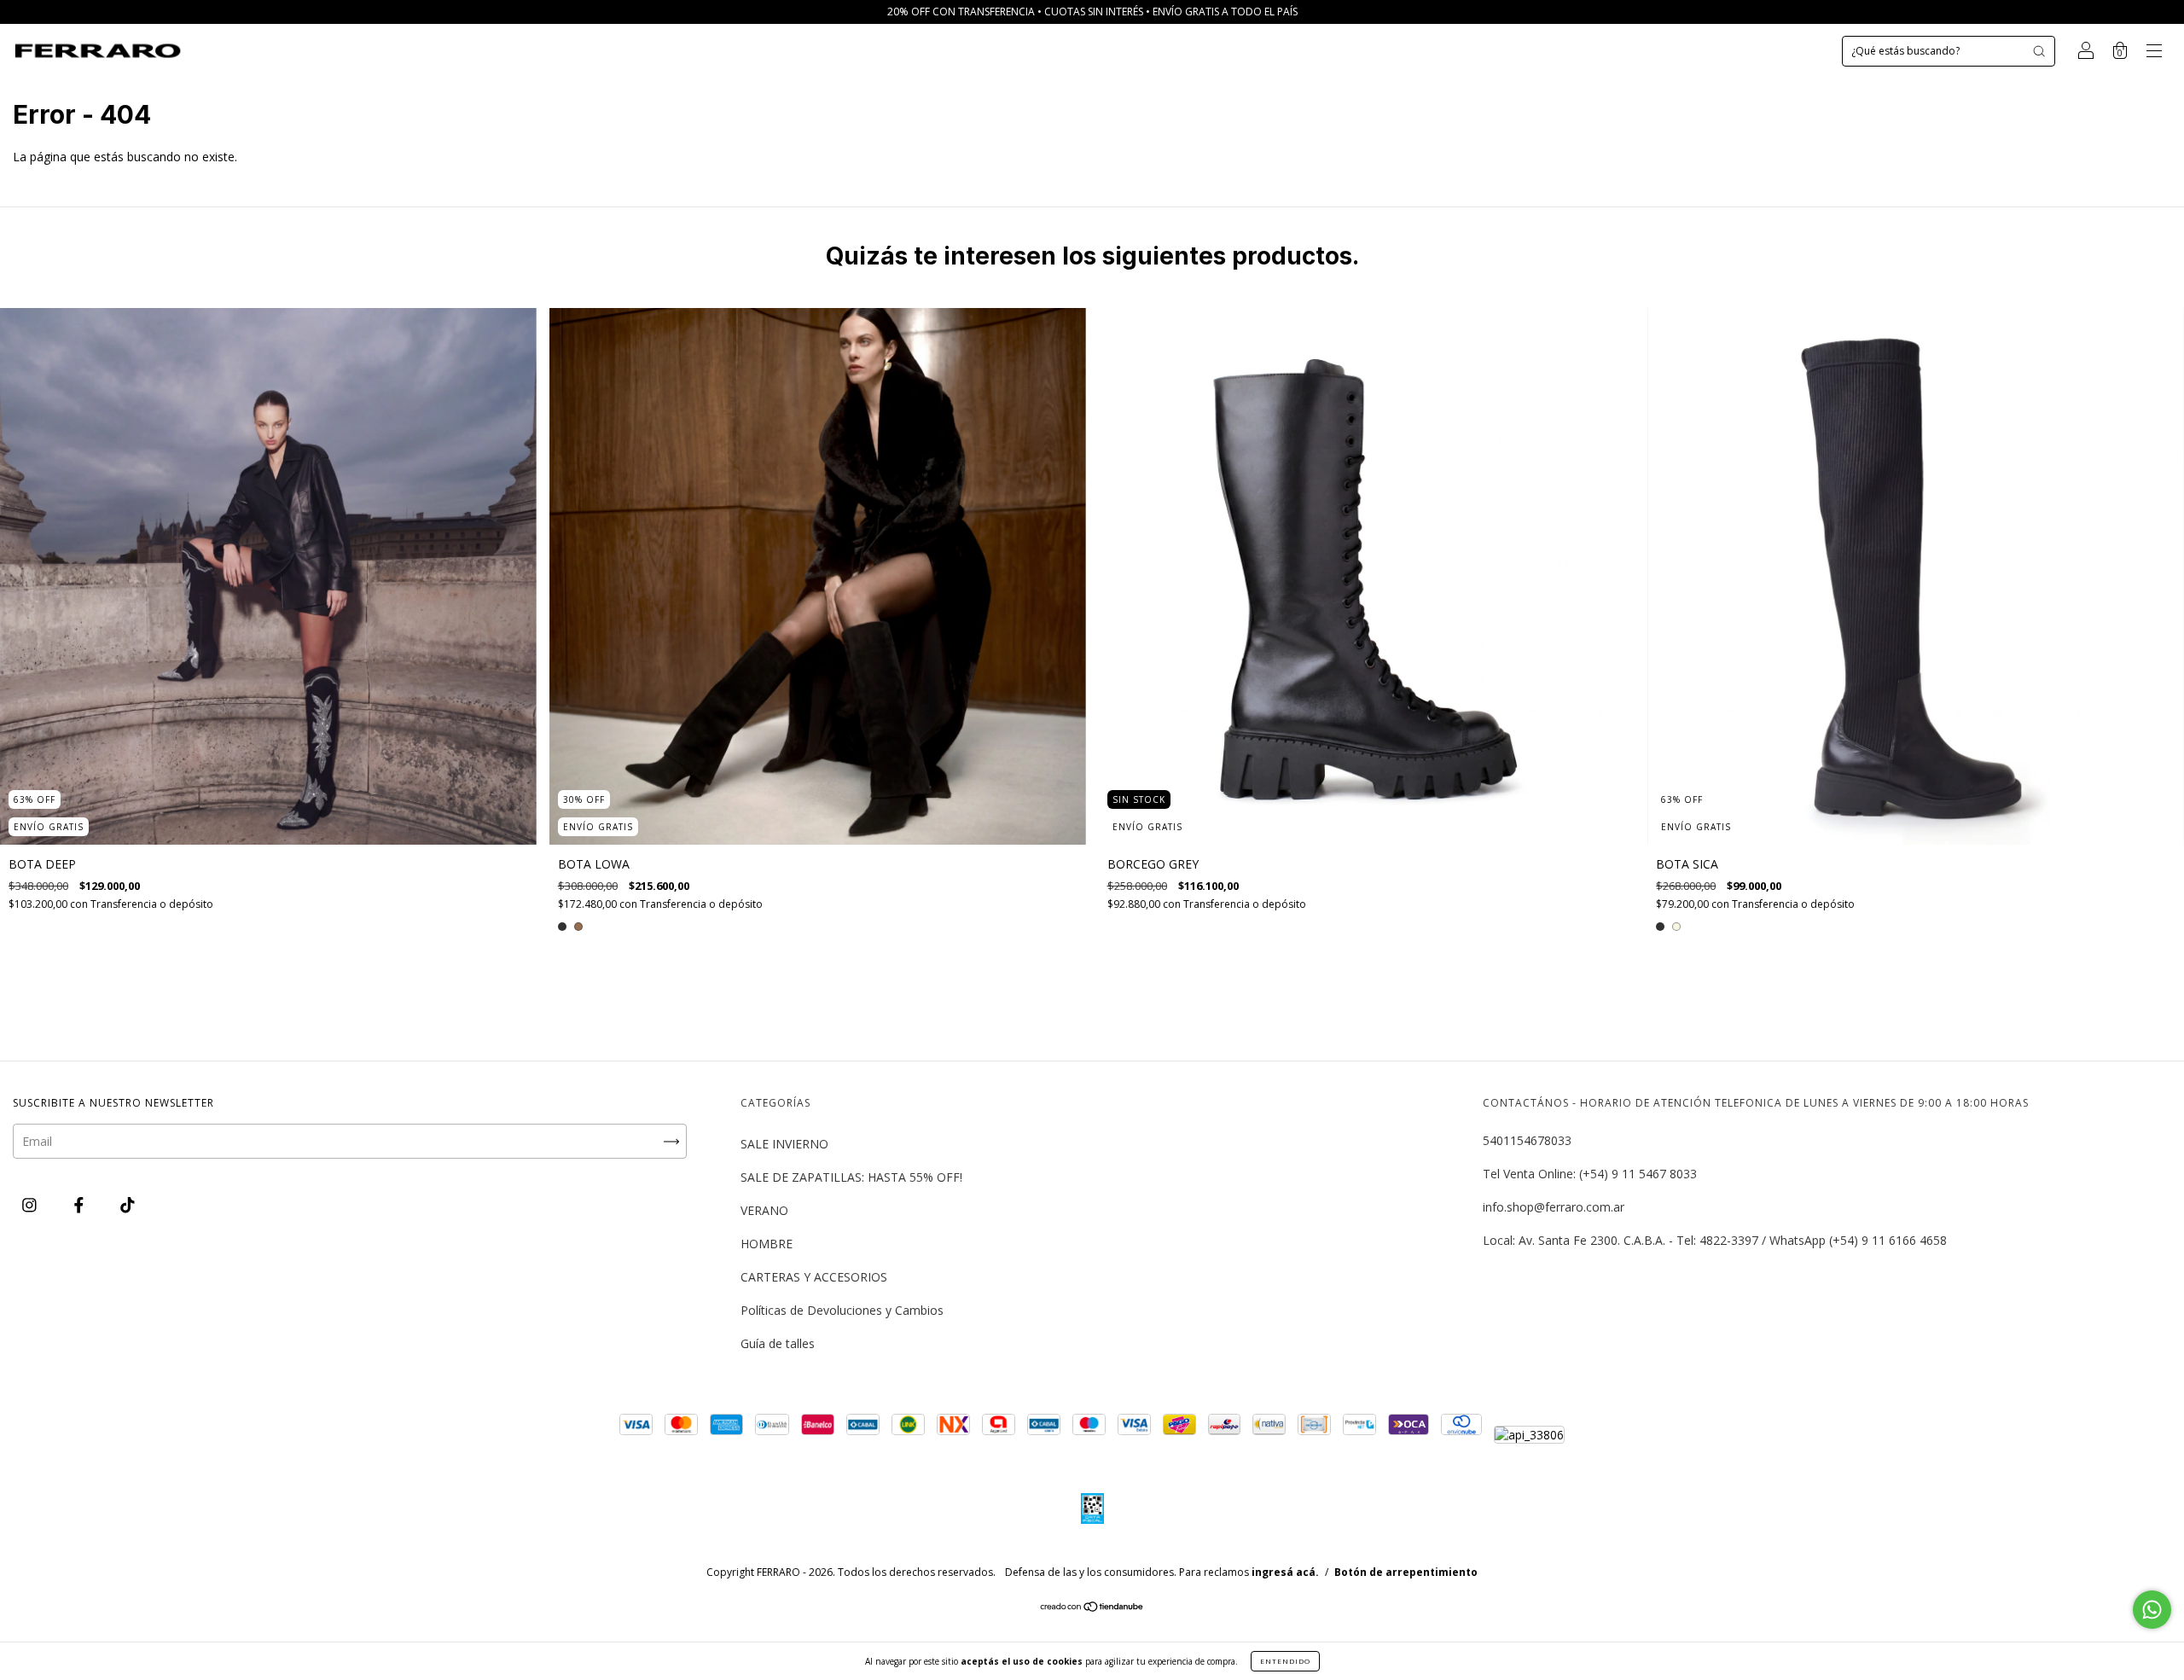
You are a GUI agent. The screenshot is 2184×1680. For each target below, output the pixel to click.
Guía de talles (778, 1343)
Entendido (1285, 1661)
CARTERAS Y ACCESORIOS (814, 1277)
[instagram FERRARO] (31, 1204)
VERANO (764, 1210)
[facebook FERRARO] (81, 1204)
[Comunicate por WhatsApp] (2152, 1610)
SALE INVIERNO (784, 1144)
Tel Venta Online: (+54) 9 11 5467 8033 (1590, 1174)
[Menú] (2154, 52)
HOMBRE (767, 1244)
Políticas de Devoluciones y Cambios (842, 1310)
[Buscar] (2039, 51)
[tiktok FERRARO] (128, 1204)
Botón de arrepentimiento (1406, 1572)
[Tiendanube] (1092, 1608)
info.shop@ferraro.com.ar (1554, 1207)
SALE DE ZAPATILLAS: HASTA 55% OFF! (851, 1177)
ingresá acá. (1285, 1572)
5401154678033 (1527, 1140)
